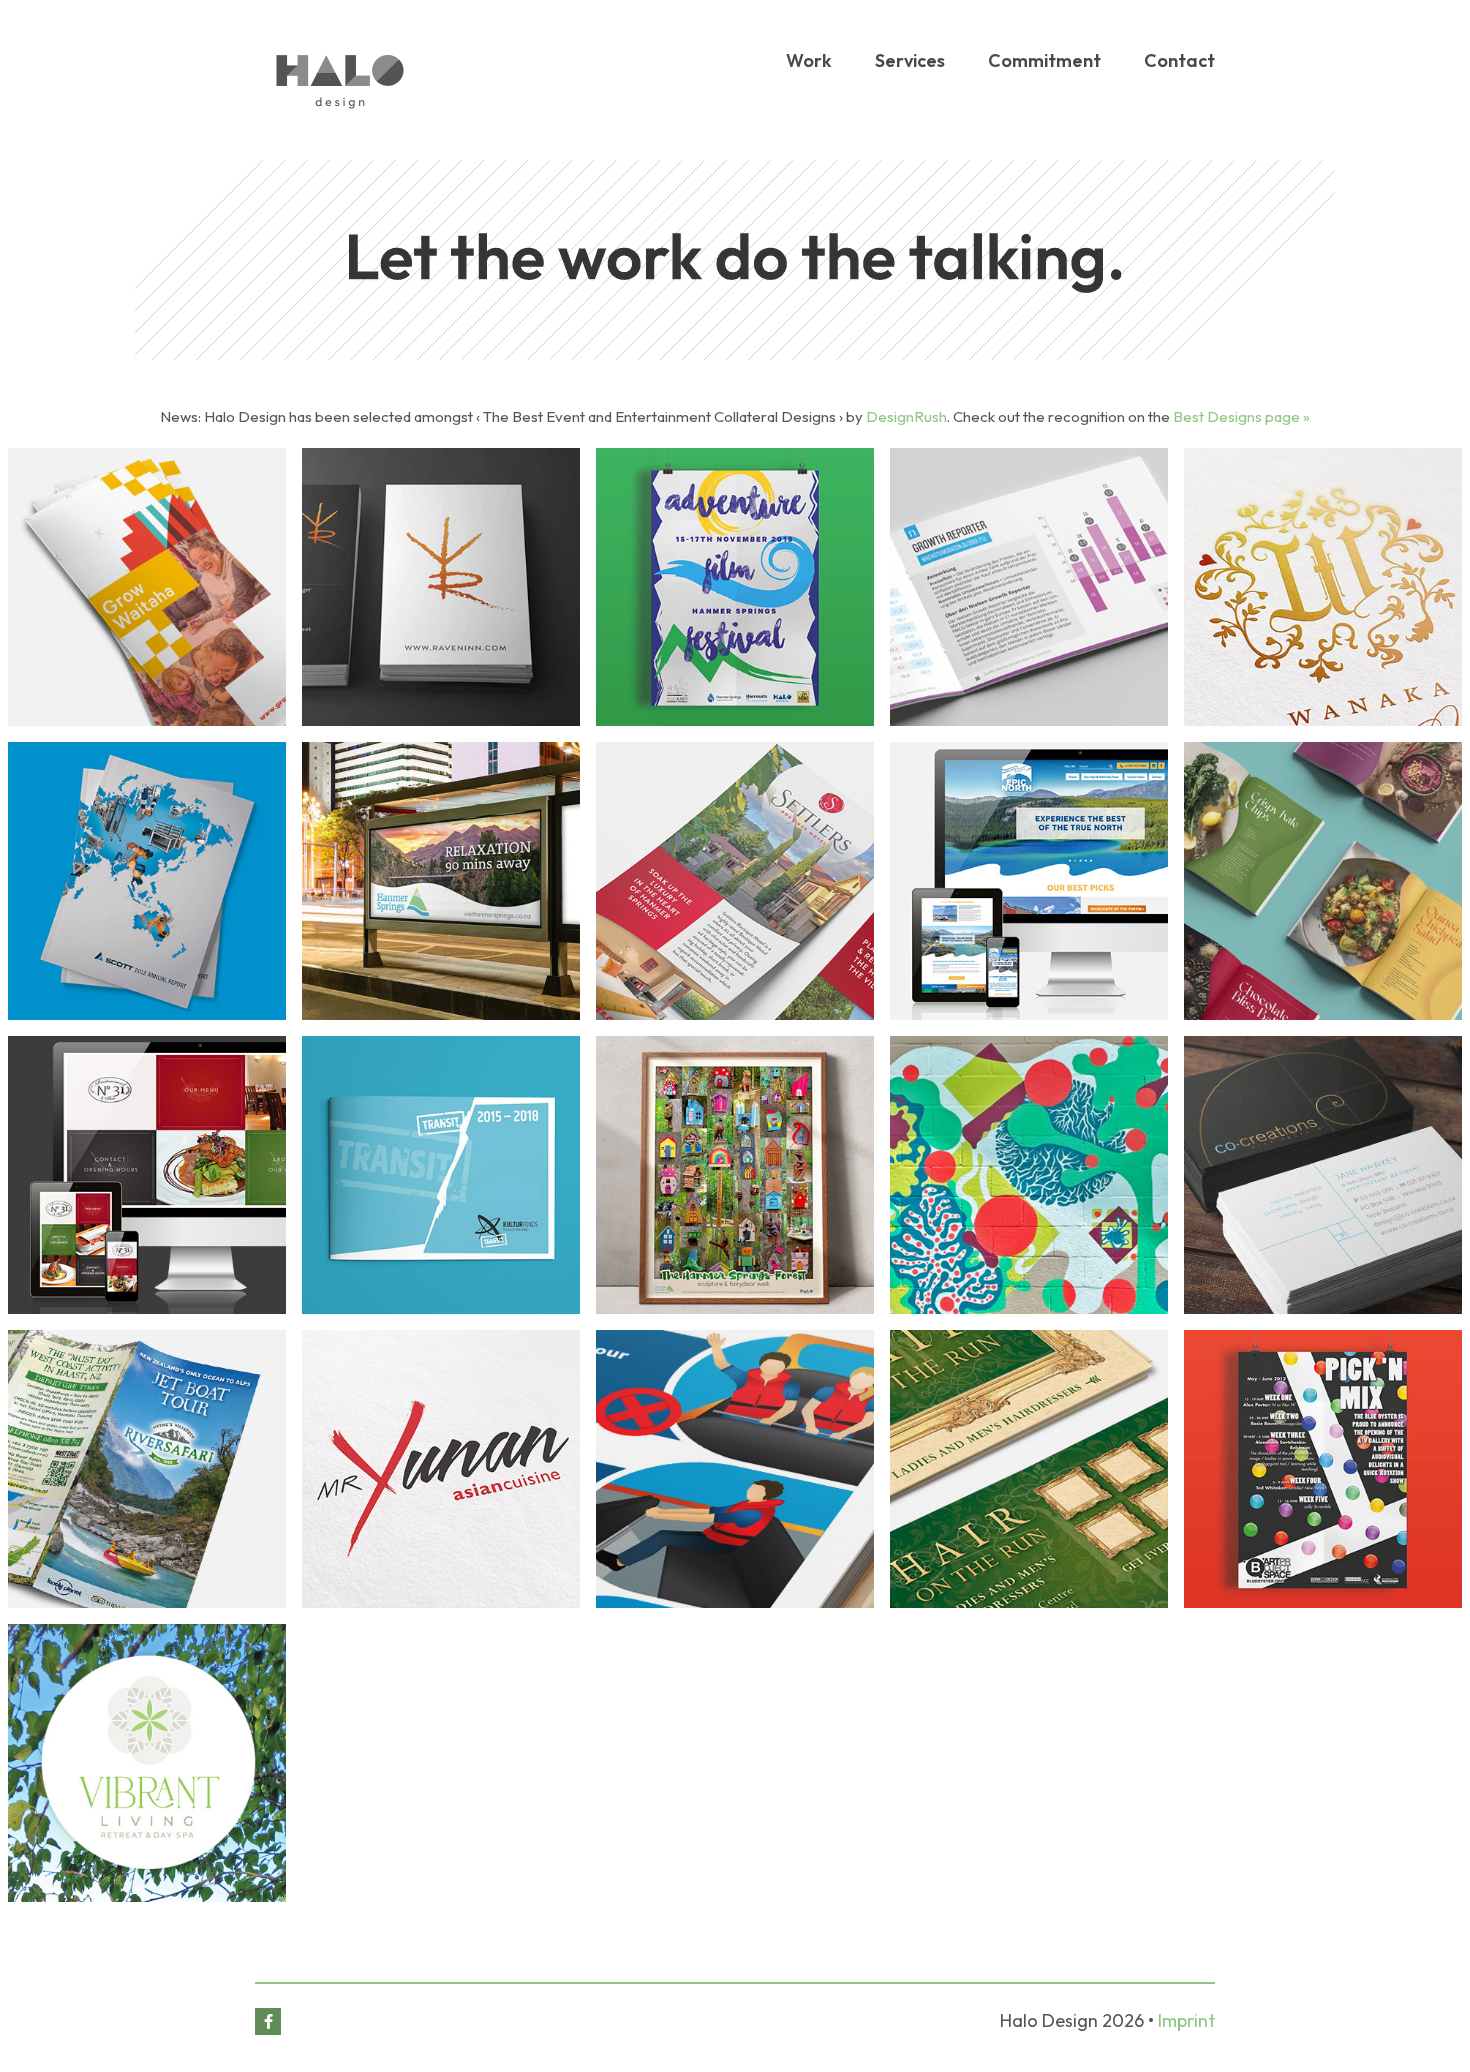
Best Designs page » (1241, 416)
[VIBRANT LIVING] (147, 1763)
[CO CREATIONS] (1323, 1175)
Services (910, 60)
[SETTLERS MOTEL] (735, 881)
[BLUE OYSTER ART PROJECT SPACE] (1323, 1469)
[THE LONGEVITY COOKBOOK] (1323, 881)
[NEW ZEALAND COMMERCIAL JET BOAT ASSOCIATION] (735, 1469)
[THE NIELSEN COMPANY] (1029, 587)
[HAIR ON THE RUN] (1029, 1469)
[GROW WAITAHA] (147, 587)
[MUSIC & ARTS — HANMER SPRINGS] (735, 587)
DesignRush (906, 416)
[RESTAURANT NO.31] (147, 1175)
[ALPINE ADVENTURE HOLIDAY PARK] (1029, 1175)
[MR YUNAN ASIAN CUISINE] (441, 1469)
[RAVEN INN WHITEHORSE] (441, 587)
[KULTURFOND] (441, 1175)
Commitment (1044, 60)
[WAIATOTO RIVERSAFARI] (147, 1469)
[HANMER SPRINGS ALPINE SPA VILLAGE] (441, 881)
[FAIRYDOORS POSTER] (735, 1175)
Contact (1179, 60)
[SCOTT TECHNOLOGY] (147, 881)
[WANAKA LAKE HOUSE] (1323, 587)
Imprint (1186, 2020)
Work (809, 60)
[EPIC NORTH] (1029, 881)
